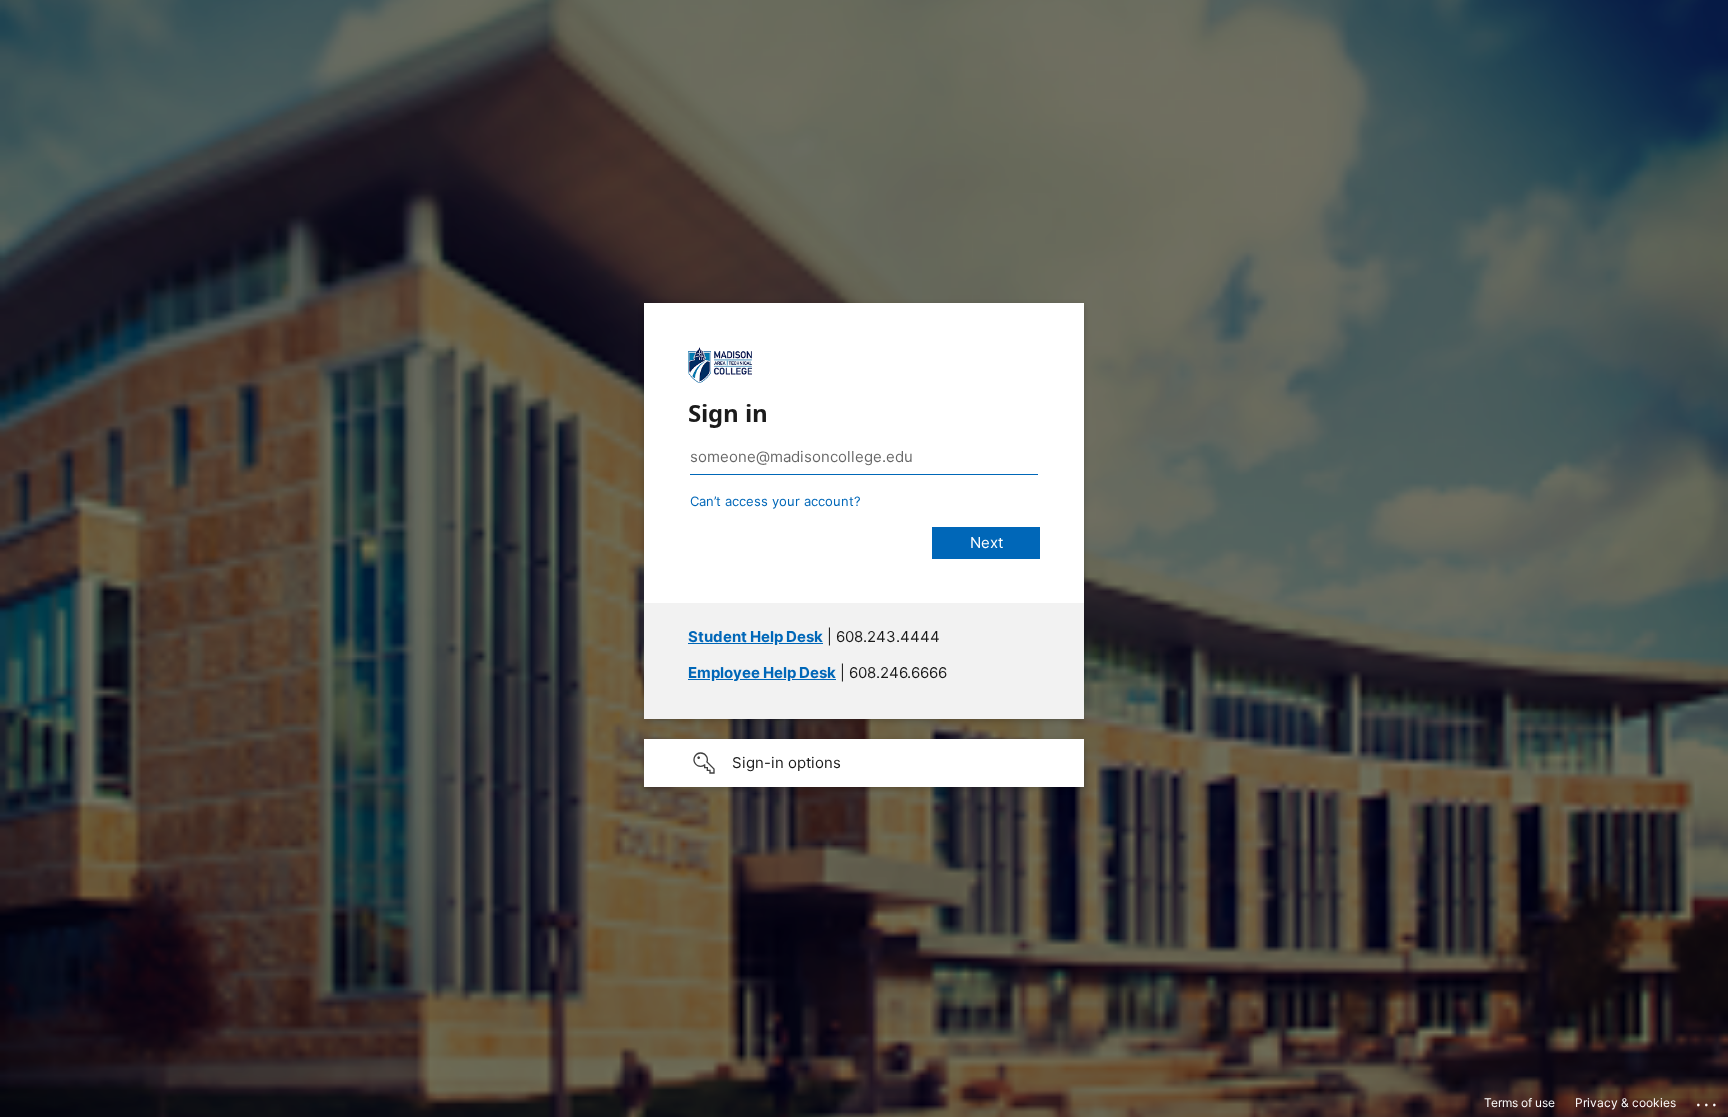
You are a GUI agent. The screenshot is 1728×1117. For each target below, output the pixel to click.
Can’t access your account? (775, 501)
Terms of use (1519, 1102)
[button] (864, 763)
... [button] (1708, 1100)
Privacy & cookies (1625, 1102)
